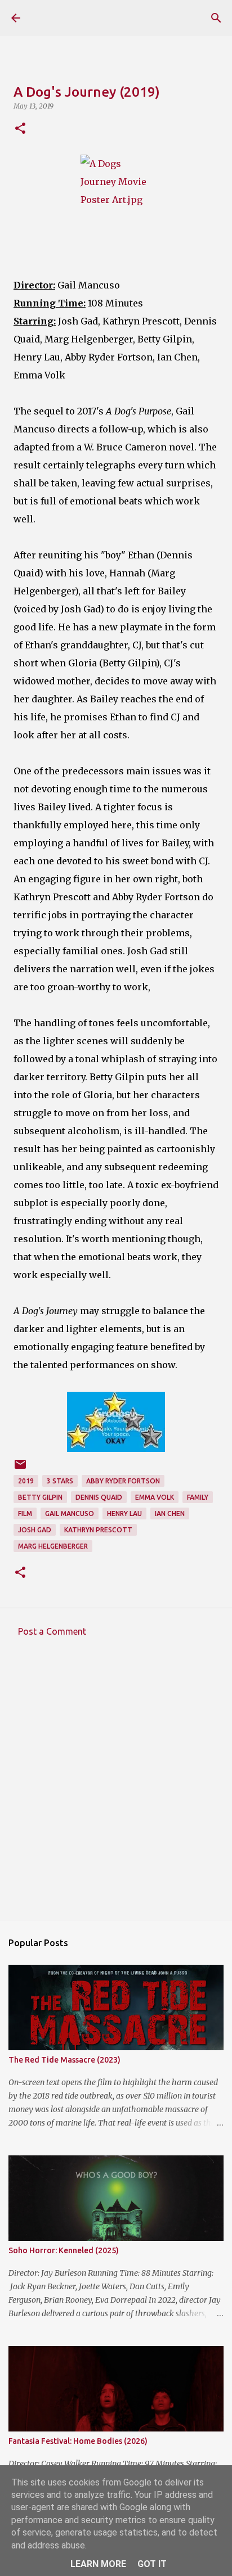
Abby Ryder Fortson (123, 1481)
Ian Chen (170, 1513)
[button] (20, 129)
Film (25, 1513)
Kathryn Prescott (98, 1530)
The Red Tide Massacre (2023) (64, 2060)
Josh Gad (35, 1530)
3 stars (60, 1481)
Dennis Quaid (99, 1497)
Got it (152, 2564)
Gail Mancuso (70, 1513)
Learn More (98, 2564)
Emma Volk (155, 1497)
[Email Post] (20, 1469)
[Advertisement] (116, 1787)
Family (198, 1497)
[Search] (216, 18)
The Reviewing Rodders (81, 18)
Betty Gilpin (40, 1497)
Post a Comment (52, 1631)
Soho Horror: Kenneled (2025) (64, 2250)
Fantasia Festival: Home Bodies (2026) (78, 2441)
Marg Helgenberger (53, 1546)
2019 (26, 1481)
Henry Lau (124, 1513)
